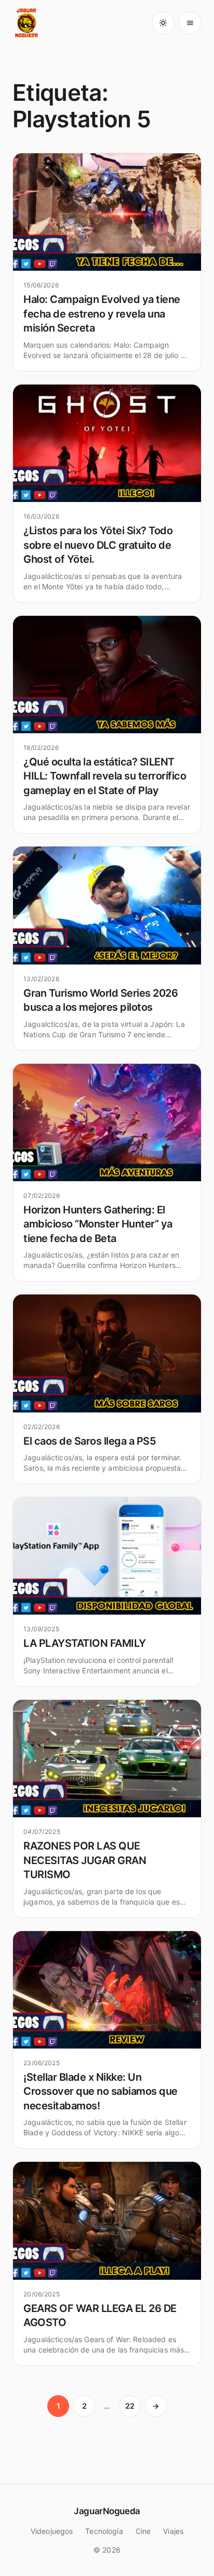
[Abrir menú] (190, 23)
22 (130, 2406)
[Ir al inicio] (27, 23)
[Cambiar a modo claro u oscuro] (163, 23)
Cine (143, 2531)
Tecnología (104, 2531)
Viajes (173, 2531)
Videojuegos (52, 2531)
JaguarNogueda (107, 2511)
